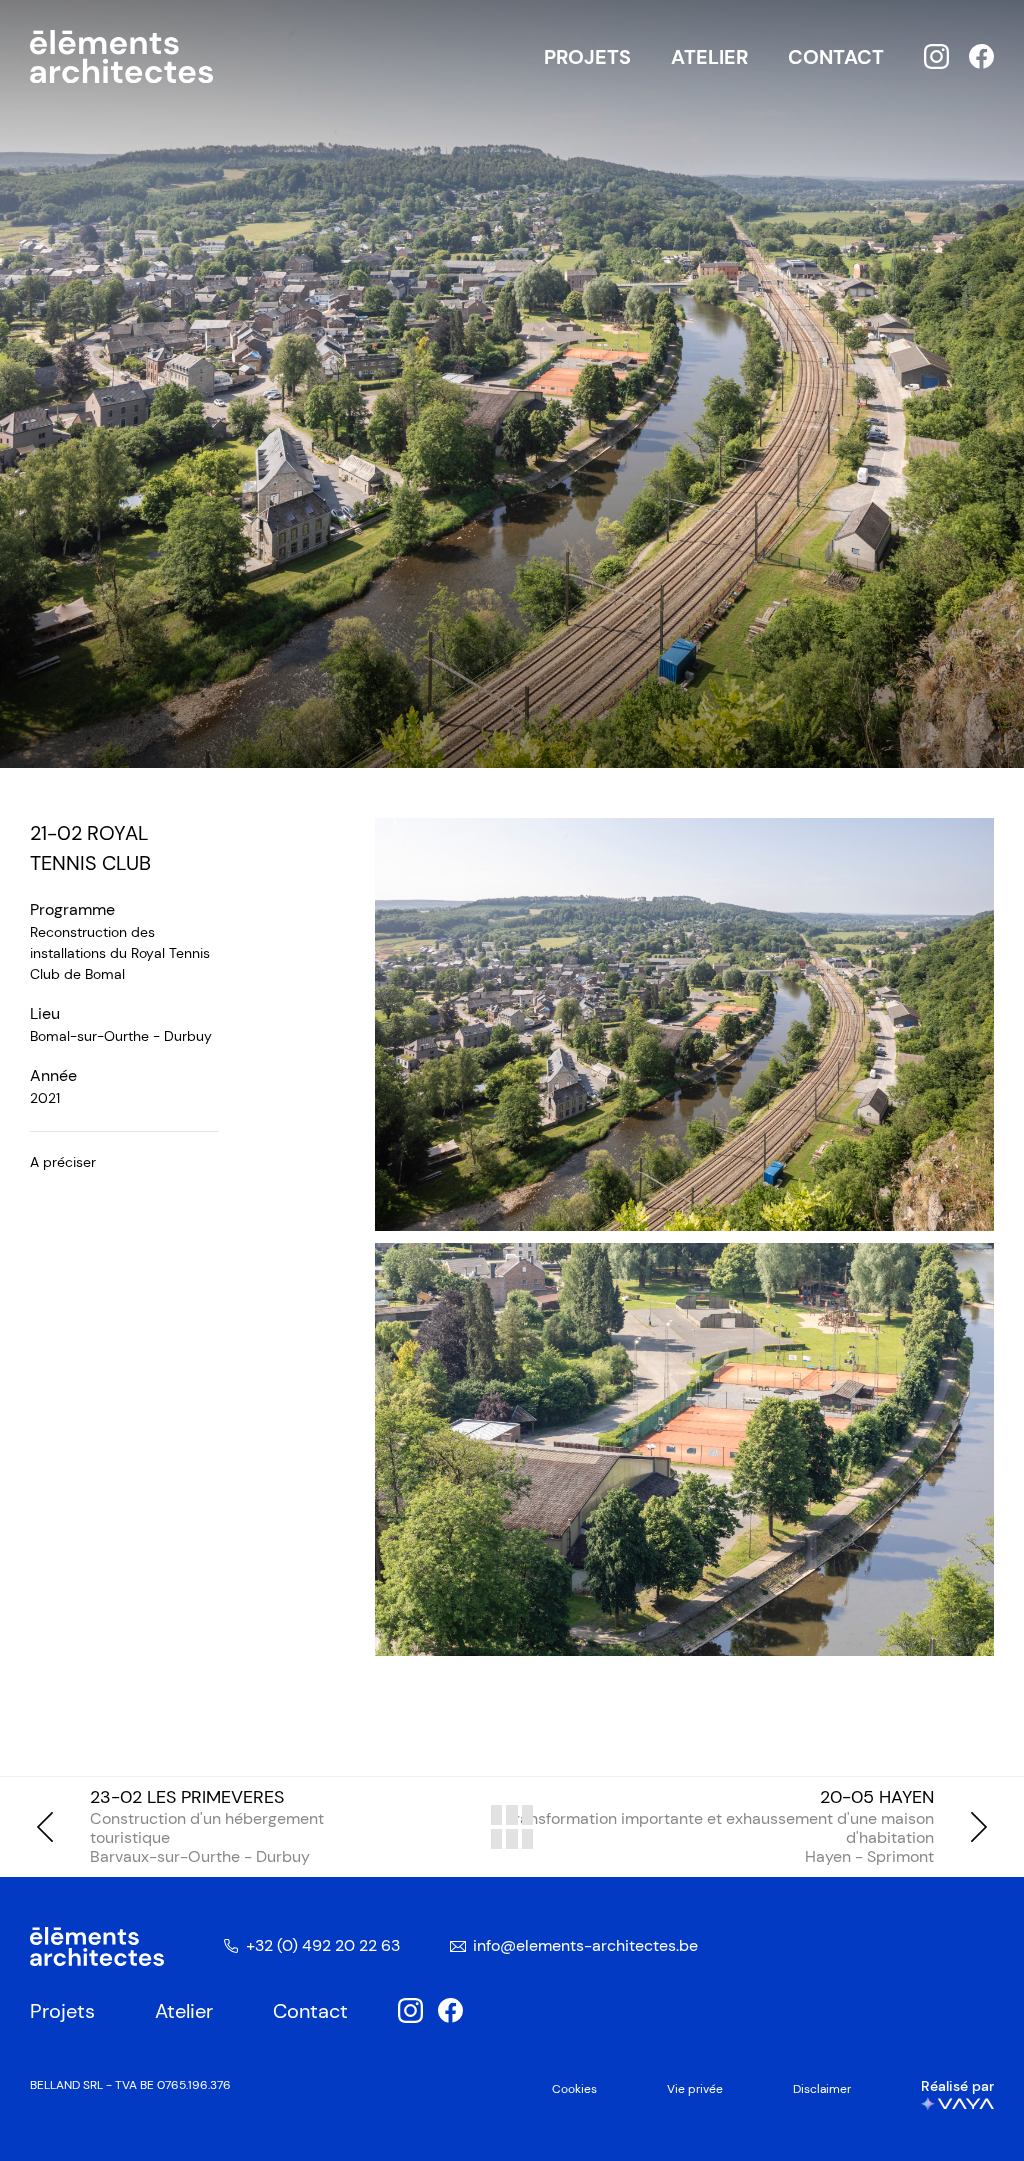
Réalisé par (957, 2086)
